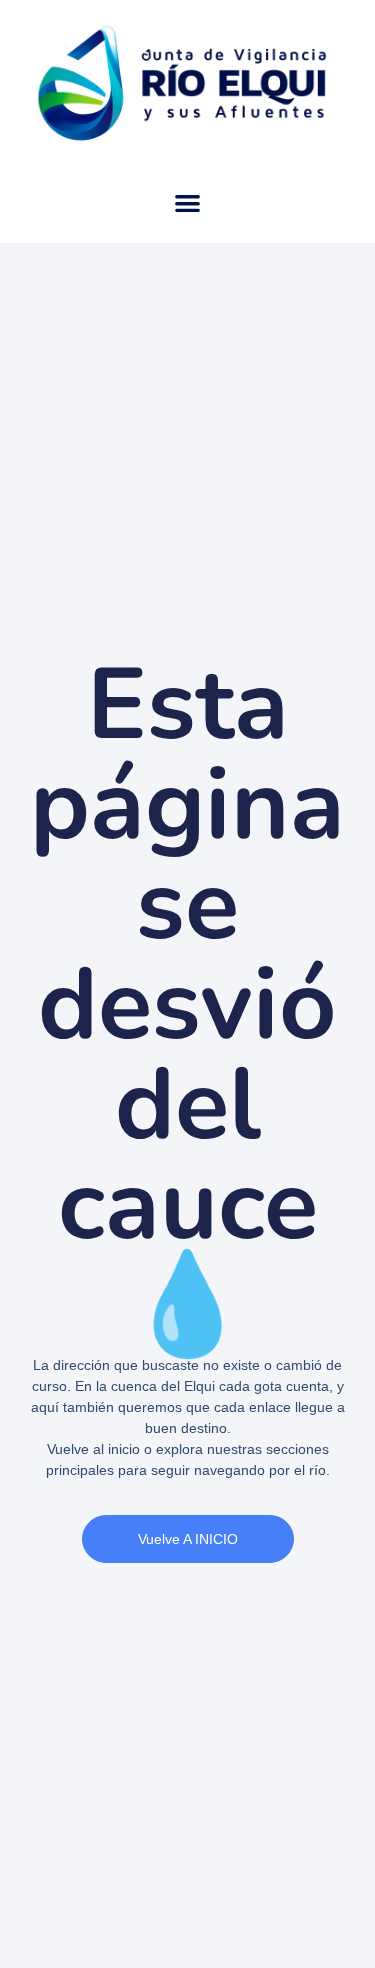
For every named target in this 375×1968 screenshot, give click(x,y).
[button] (187, 203)
